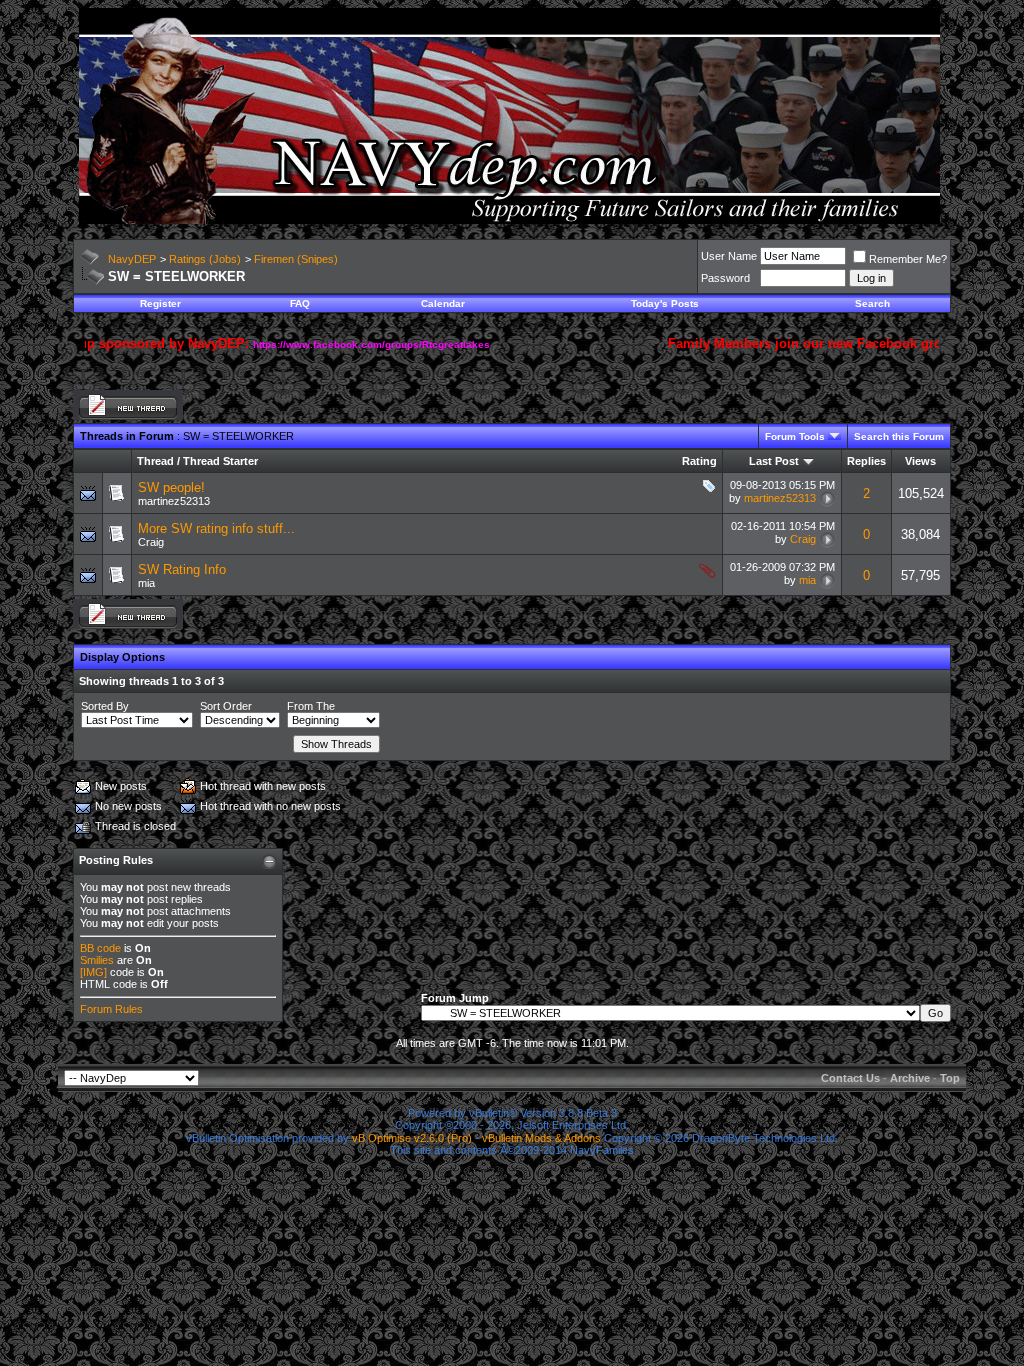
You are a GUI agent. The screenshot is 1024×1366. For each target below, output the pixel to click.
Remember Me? (908, 259)
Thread (155, 461)
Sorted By (105, 706)
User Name (729, 256)
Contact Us (850, 1078)
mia (146, 583)
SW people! (171, 487)
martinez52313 (174, 501)
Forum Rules (111, 1009)
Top (950, 1078)
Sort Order (226, 706)
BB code (100, 948)
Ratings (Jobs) (205, 259)
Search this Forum (899, 436)
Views (920, 461)
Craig (151, 542)
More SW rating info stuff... (216, 528)
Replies (866, 461)
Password (725, 278)
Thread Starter (220, 461)
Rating (699, 461)
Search (872, 303)
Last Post (774, 461)
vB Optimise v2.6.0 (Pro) (412, 1138)
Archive (910, 1078)
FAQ (300, 303)
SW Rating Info (182, 569)
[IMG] (93, 972)
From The (311, 706)
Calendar (443, 303)
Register (160, 303)
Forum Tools (795, 436)
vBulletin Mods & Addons (541, 1138)
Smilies (97, 960)
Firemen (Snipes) (296, 259)
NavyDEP (132, 259)
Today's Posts (665, 303)
